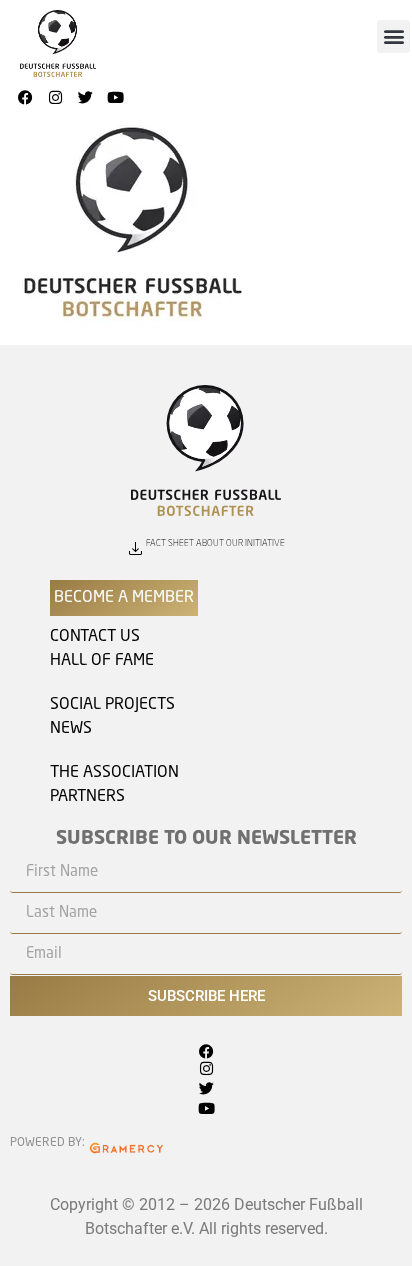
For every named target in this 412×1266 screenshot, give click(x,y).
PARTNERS (87, 797)
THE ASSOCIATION (114, 773)
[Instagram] (55, 98)
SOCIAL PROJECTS (112, 705)
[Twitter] (85, 98)
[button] (393, 36)
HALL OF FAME (102, 661)
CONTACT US (95, 637)
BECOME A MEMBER (124, 598)
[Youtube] (115, 98)
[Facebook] (25, 98)
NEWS (71, 729)
